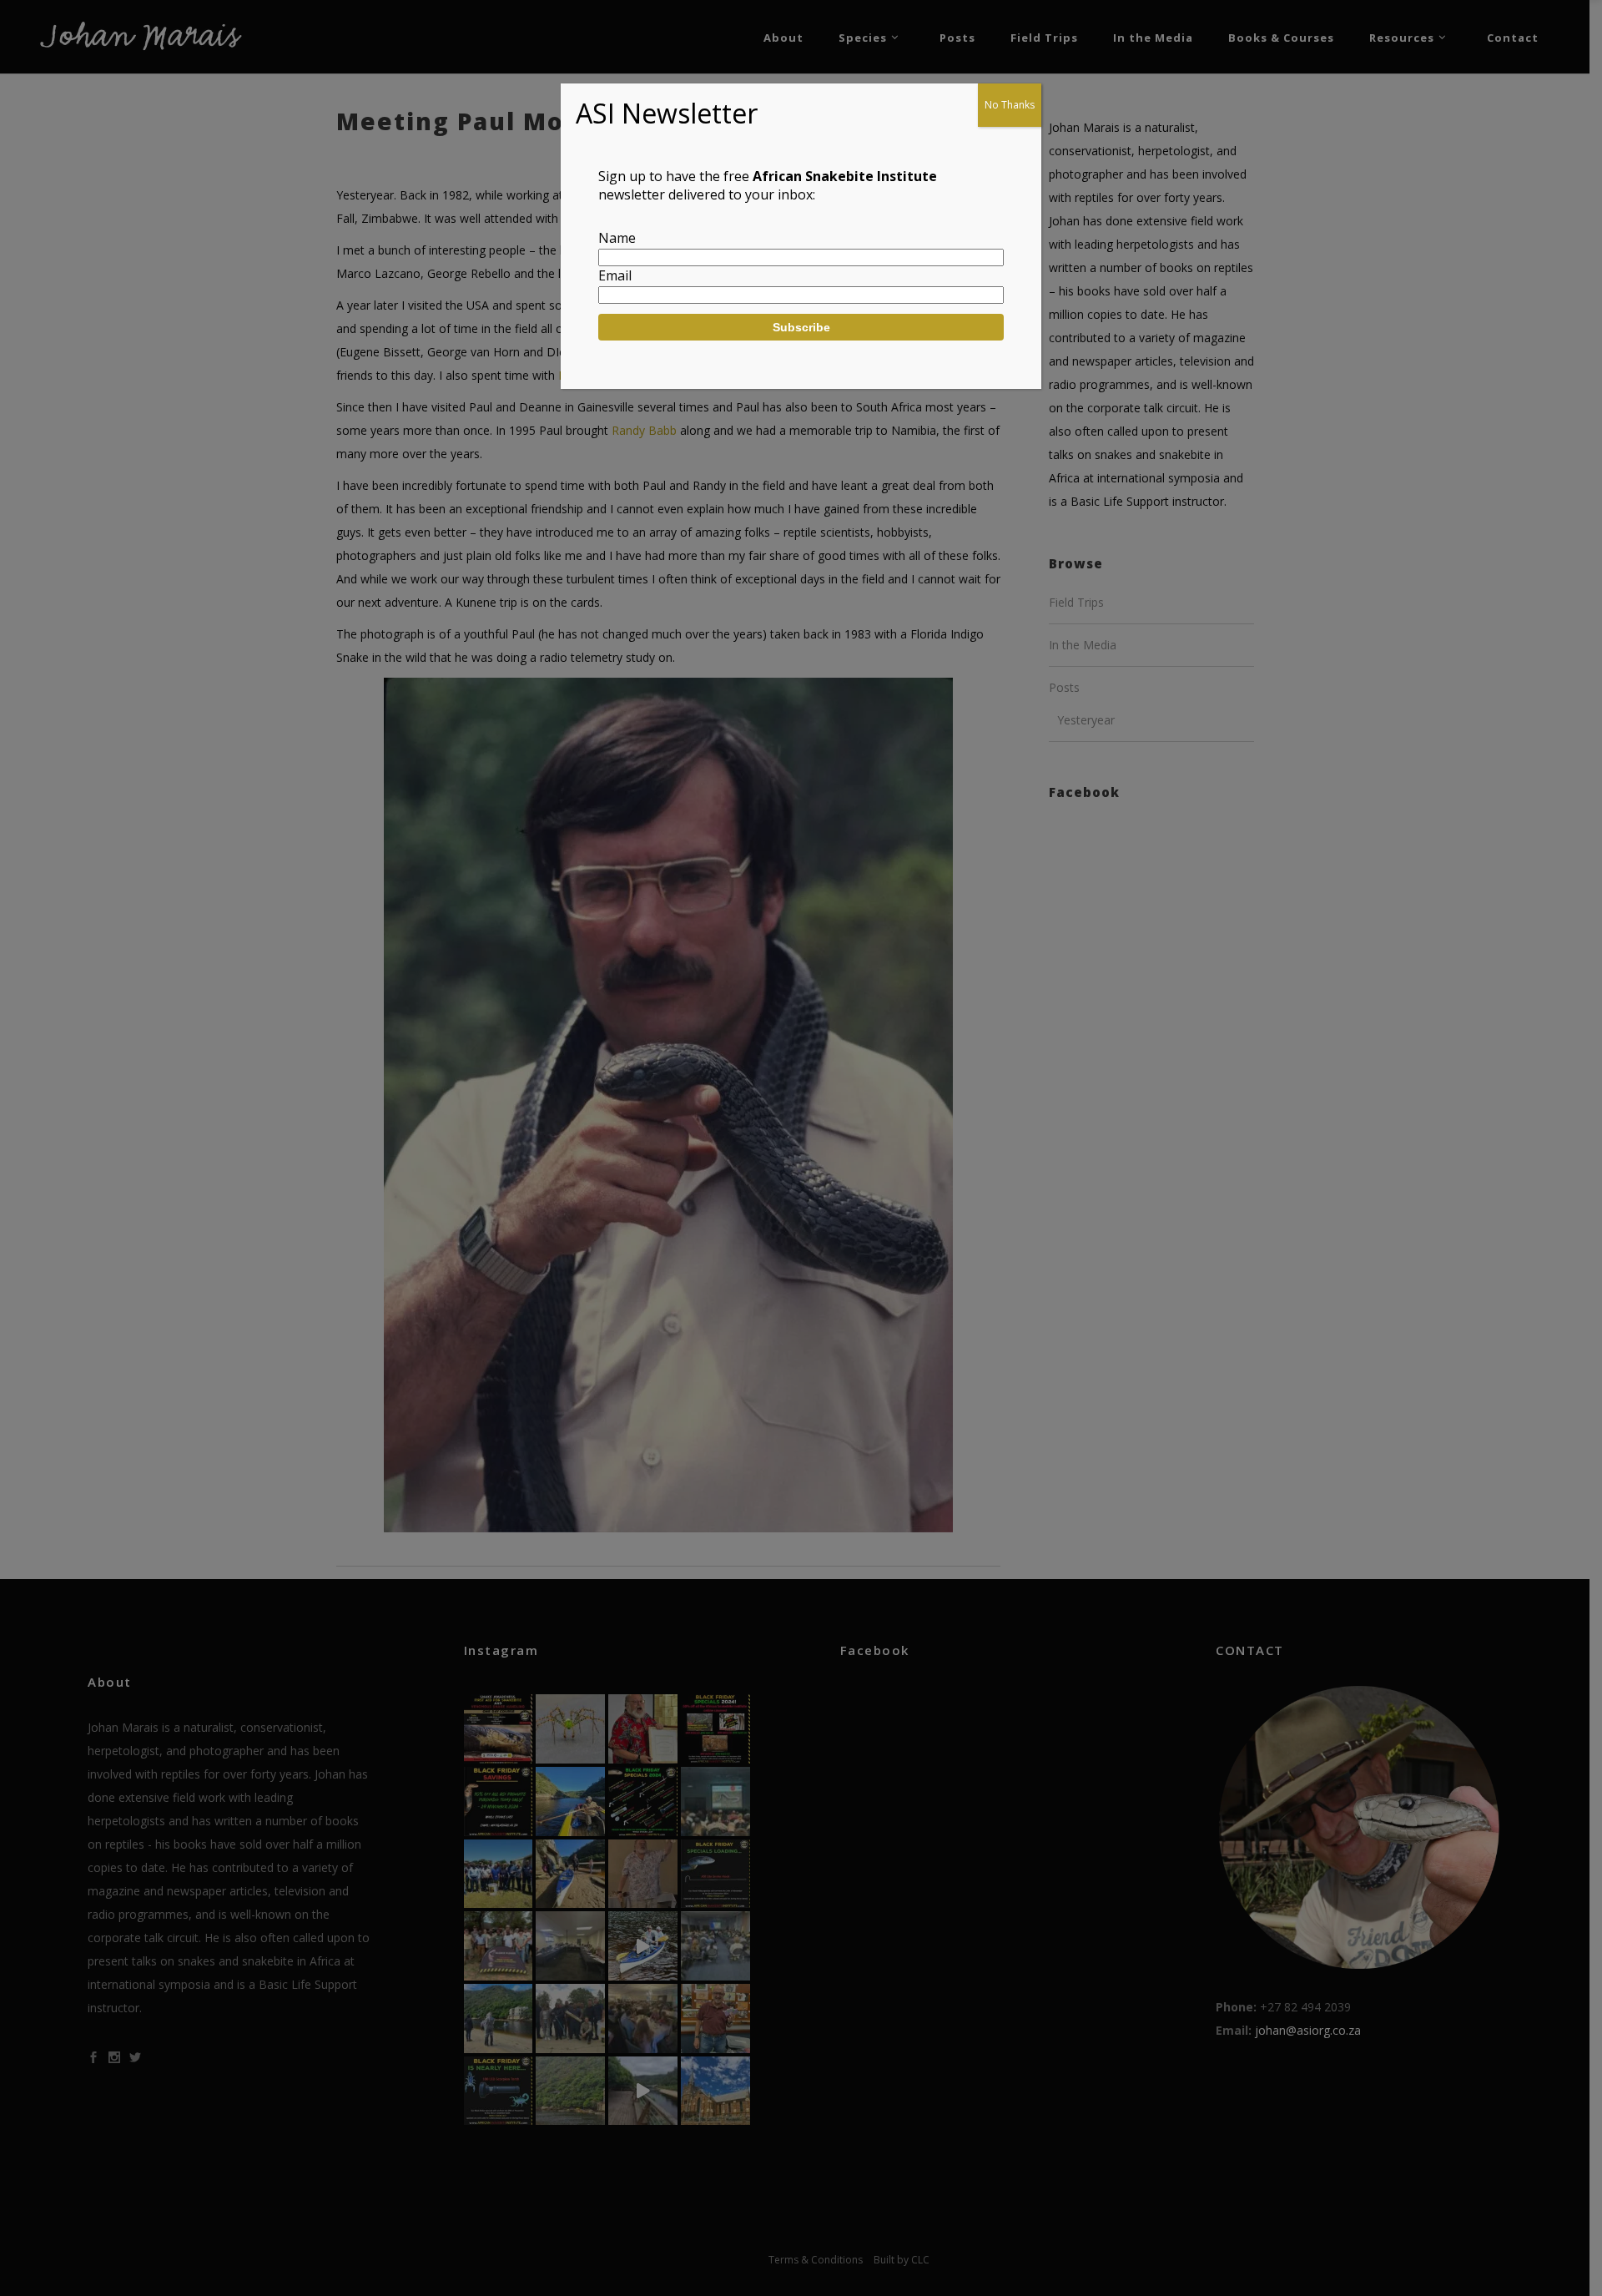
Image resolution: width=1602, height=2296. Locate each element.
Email (615, 275)
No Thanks (1010, 105)
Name (617, 238)
